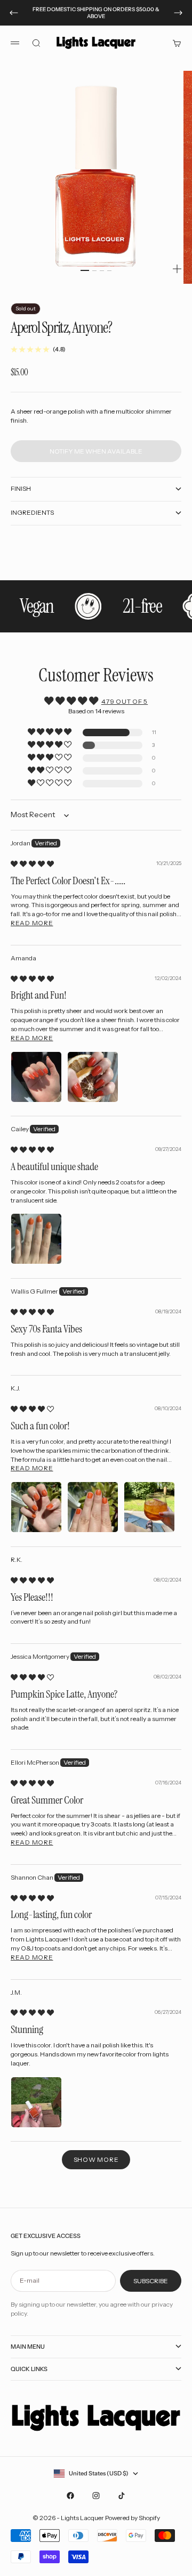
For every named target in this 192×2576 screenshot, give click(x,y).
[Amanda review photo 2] (93, 1077)
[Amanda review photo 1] (36, 1077)
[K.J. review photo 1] (36, 1507)
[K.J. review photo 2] (93, 1507)
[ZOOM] (177, 269)
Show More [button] (96, 2159)
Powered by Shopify (133, 2518)
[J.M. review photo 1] (36, 2102)
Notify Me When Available (96, 451)
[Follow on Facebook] (70, 2496)
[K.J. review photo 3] (149, 1507)
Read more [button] (32, 923)
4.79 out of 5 (125, 701)
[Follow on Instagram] (96, 2496)
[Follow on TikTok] (122, 2496)
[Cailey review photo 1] (36, 1239)
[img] (32, 864)
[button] (50, 732)
